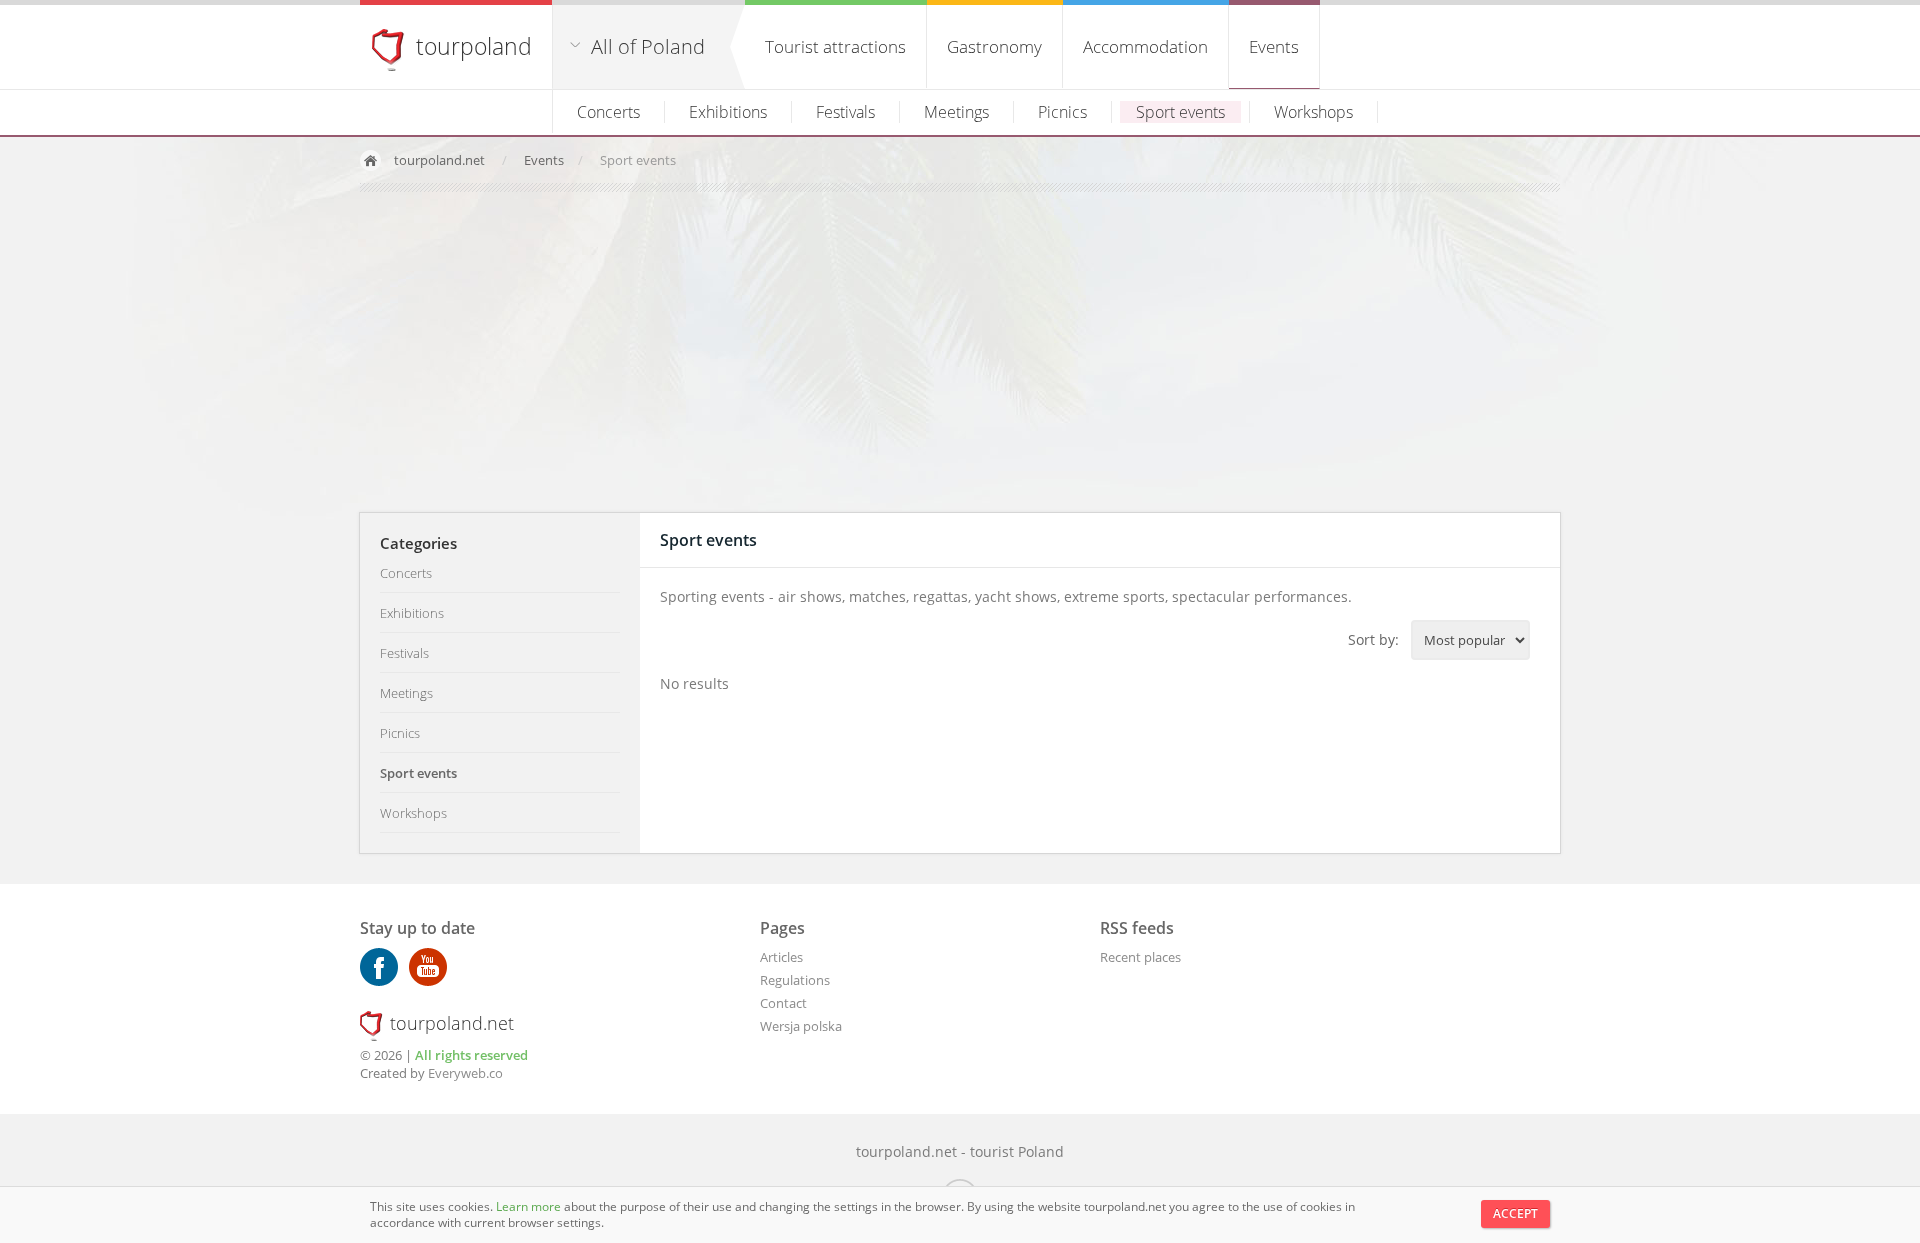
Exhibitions (728, 112)
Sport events (1180, 112)
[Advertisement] (960, 352)
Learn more (530, 1206)
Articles (781, 957)
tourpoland (474, 46)
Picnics (1062, 112)
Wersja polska (801, 1026)
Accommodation (1145, 46)
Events (1274, 46)
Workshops (1313, 112)
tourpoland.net (439, 160)
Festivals (845, 112)
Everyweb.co (465, 1073)
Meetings (956, 112)
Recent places (1140, 957)
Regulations (795, 980)
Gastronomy (994, 46)
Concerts (608, 112)
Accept (1515, 1213)
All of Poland (648, 46)
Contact (783, 1003)
